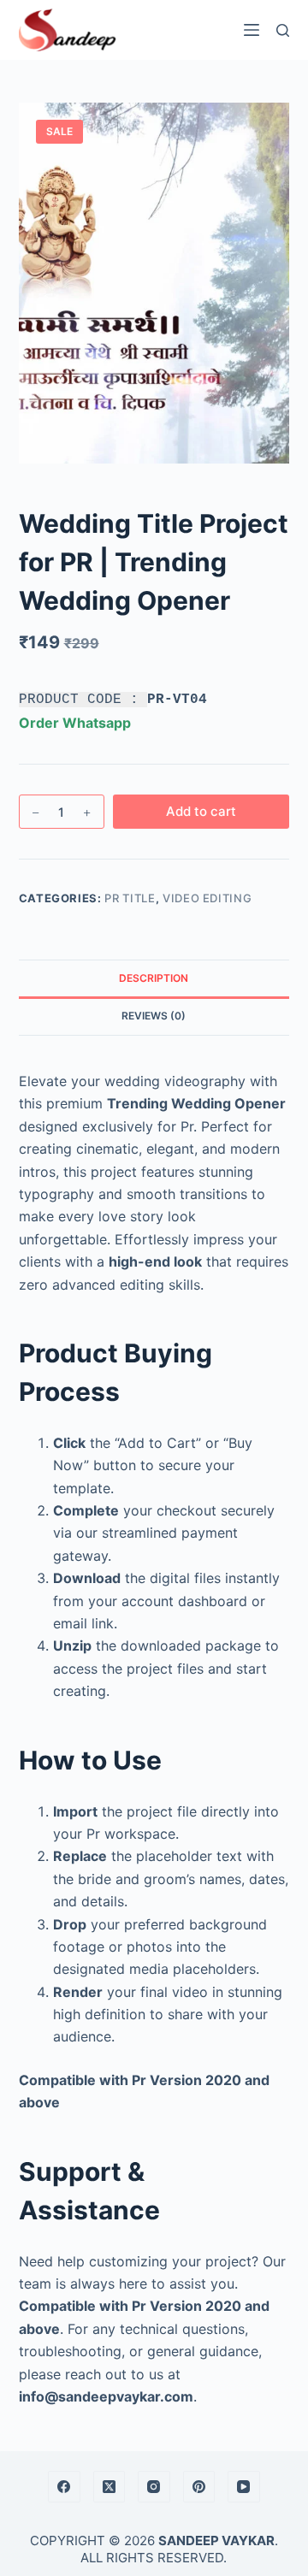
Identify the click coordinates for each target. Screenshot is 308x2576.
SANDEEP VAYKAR (216, 2541)
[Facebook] (64, 2487)
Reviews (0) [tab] (154, 1016)
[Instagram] (154, 2487)
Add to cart (201, 811)
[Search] (283, 30)
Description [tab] (154, 978)
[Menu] (252, 30)
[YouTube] (244, 2487)
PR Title (130, 898)
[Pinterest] (199, 2487)
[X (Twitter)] (110, 2487)
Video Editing (207, 898)
